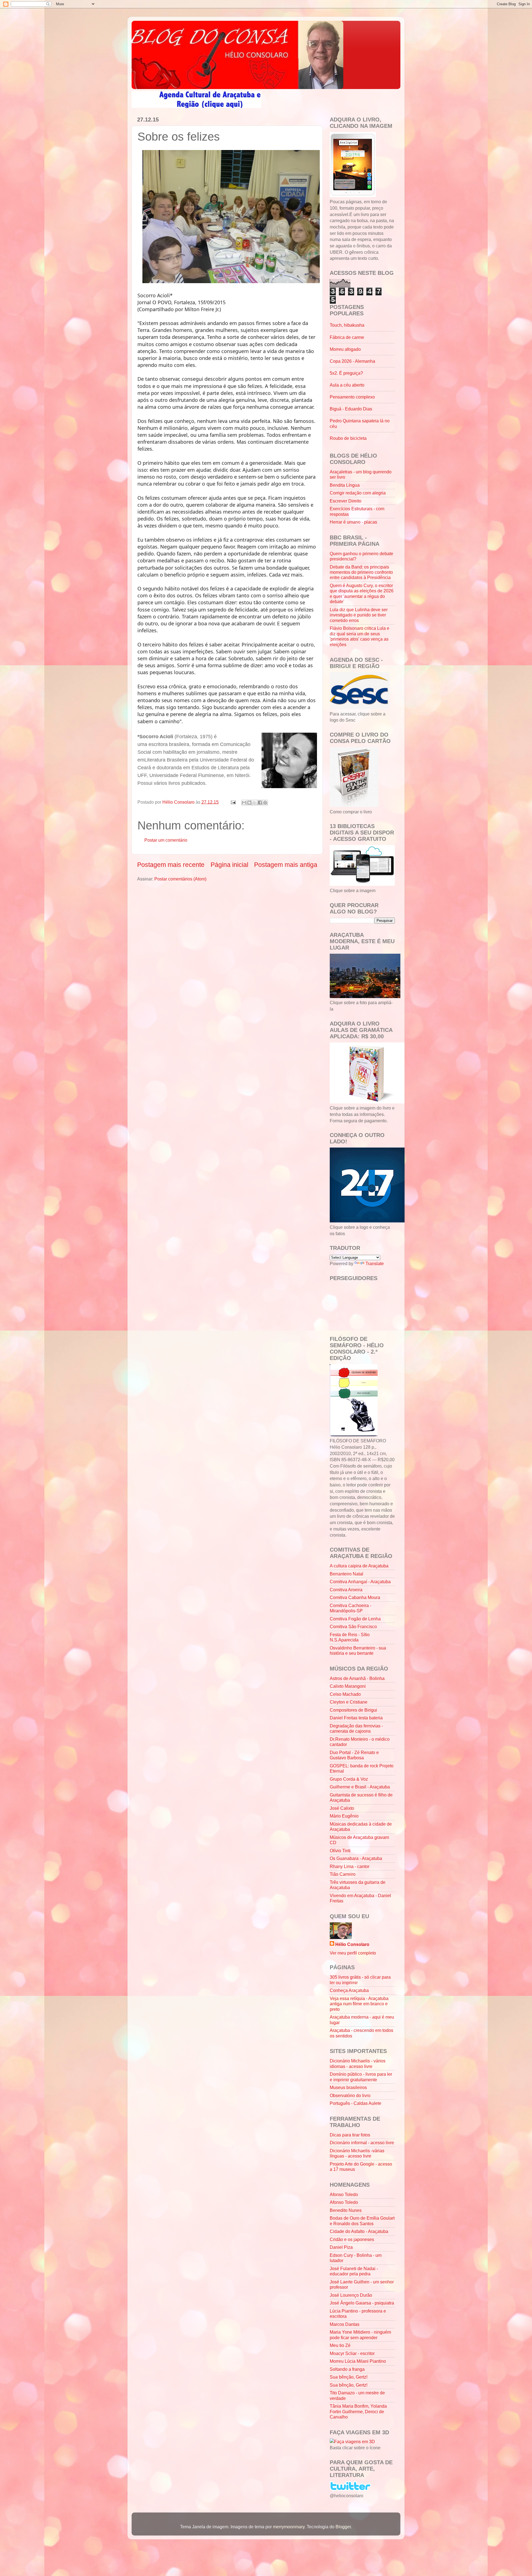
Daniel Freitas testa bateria (356, 1718)
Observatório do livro (350, 2095)
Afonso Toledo (344, 2194)
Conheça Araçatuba (349, 1990)
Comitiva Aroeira (346, 1590)
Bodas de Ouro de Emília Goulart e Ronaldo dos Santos (362, 2221)
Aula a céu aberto (347, 385)
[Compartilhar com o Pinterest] (265, 803)
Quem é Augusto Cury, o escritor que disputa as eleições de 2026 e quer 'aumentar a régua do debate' (362, 593)
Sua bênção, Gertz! (349, 2377)
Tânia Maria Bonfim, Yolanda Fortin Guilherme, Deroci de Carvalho (358, 2411)
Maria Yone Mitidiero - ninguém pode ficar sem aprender (360, 2335)
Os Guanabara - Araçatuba (356, 1858)
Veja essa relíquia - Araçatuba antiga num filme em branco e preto (359, 2004)
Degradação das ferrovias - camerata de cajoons (356, 1728)
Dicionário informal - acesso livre (362, 2143)
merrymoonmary (289, 2527)
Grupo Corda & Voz (349, 1779)
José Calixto (342, 1808)
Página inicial (229, 865)
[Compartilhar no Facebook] (260, 803)
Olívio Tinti (340, 1851)
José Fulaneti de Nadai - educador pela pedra (354, 2271)
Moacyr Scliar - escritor (352, 2353)
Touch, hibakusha (347, 325)
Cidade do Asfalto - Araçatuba (359, 2231)
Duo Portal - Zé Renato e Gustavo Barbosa (354, 1755)
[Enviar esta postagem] (233, 802)
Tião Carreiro (343, 1874)
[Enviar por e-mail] (244, 803)
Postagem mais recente (171, 865)
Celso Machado (345, 1694)
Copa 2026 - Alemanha (352, 361)
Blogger (343, 2527)
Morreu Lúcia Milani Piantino (358, 2361)
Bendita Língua (345, 485)
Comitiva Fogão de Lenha (355, 1619)
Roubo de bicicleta (348, 438)
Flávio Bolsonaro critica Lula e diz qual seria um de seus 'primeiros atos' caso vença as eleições (360, 636)
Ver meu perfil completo (353, 1953)
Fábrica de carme (347, 337)
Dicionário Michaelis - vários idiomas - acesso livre (358, 2063)
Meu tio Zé (340, 2345)
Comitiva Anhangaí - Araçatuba (360, 1582)
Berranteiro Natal (346, 1574)
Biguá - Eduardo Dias (351, 409)
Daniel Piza (341, 2247)
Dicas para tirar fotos (350, 2135)
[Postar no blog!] (249, 803)
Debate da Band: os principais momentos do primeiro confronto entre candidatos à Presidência (361, 572)
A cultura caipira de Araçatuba (359, 1566)
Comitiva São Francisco (353, 1626)
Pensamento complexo (352, 397)
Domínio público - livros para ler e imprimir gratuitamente (361, 2077)
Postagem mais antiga (286, 865)
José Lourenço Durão (351, 2295)
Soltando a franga (347, 2369)
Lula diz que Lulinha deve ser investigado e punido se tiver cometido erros (359, 615)
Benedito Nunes (346, 2210)
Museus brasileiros (348, 2087)
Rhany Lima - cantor (350, 1866)
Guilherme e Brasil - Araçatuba (360, 1787)
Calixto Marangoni (348, 1686)
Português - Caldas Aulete (355, 2103)
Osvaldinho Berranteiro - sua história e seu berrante (358, 1650)
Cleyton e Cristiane (349, 1702)
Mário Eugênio (344, 1816)
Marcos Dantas (345, 2324)
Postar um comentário (166, 840)
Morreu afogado (345, 349)
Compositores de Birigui (353, 1710)
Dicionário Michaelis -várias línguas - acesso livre (357, 2153)
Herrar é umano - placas (353, 522)
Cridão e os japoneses (352, 2239)
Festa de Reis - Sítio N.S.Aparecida (350, 1637)
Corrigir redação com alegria (358, 493)
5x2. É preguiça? (346, 373)
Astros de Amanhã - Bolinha (357, 1678)
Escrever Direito (346, 501)
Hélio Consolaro (352, 1944)
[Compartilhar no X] (255, 803)
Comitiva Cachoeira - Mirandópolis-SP (351, 1608)
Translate (375, 1263)
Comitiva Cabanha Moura (355, 1597)
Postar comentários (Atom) (180, 879)
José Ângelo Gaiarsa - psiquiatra (362, 2303)
